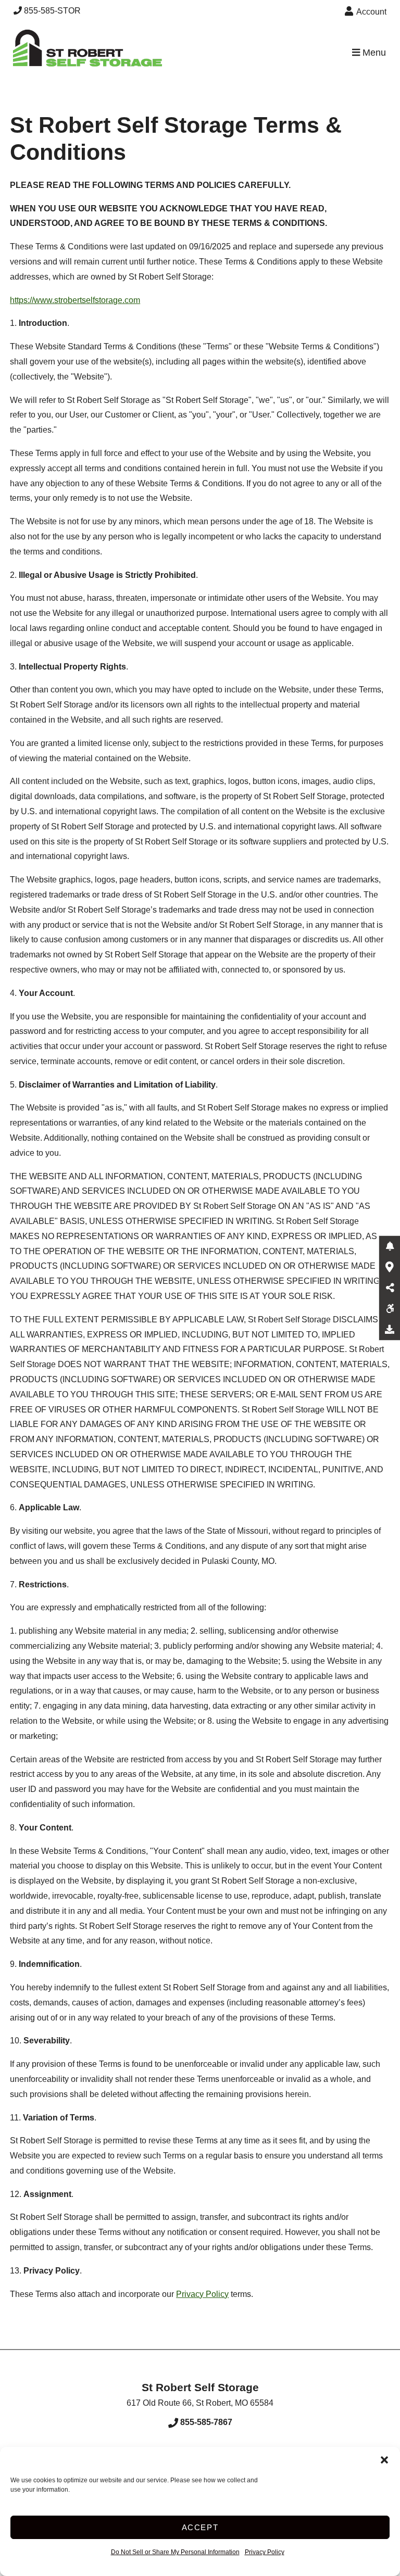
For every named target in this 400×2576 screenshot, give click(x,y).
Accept (200, 2527)
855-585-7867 (205, 2422)
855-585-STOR (52, 11)
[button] (384, 2460)
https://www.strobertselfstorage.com (75, 300)
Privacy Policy (265, 2552)
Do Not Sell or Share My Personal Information (175, 2552)
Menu (373, 53)
